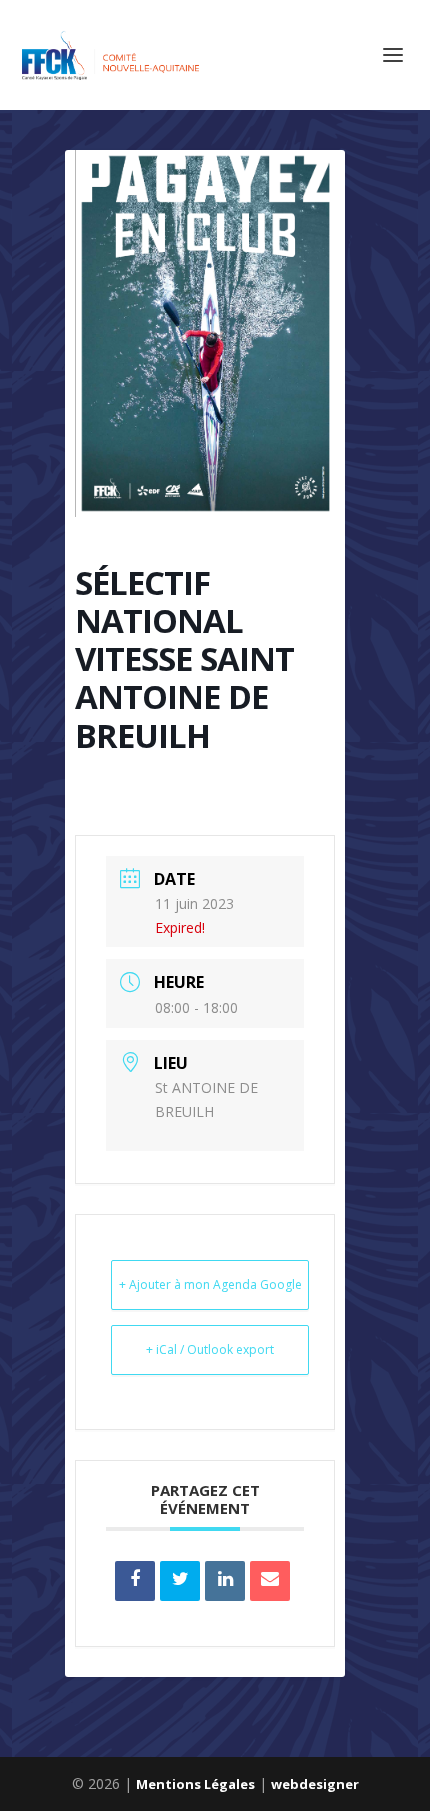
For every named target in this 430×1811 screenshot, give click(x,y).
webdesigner (315, 1784)
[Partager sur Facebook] (135, 1581)
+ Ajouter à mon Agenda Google (210, 1284)
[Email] (270, 1581)
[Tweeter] (180, 1581)
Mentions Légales (195, 1784)
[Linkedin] (225, 1581)
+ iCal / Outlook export (210, 1349)
